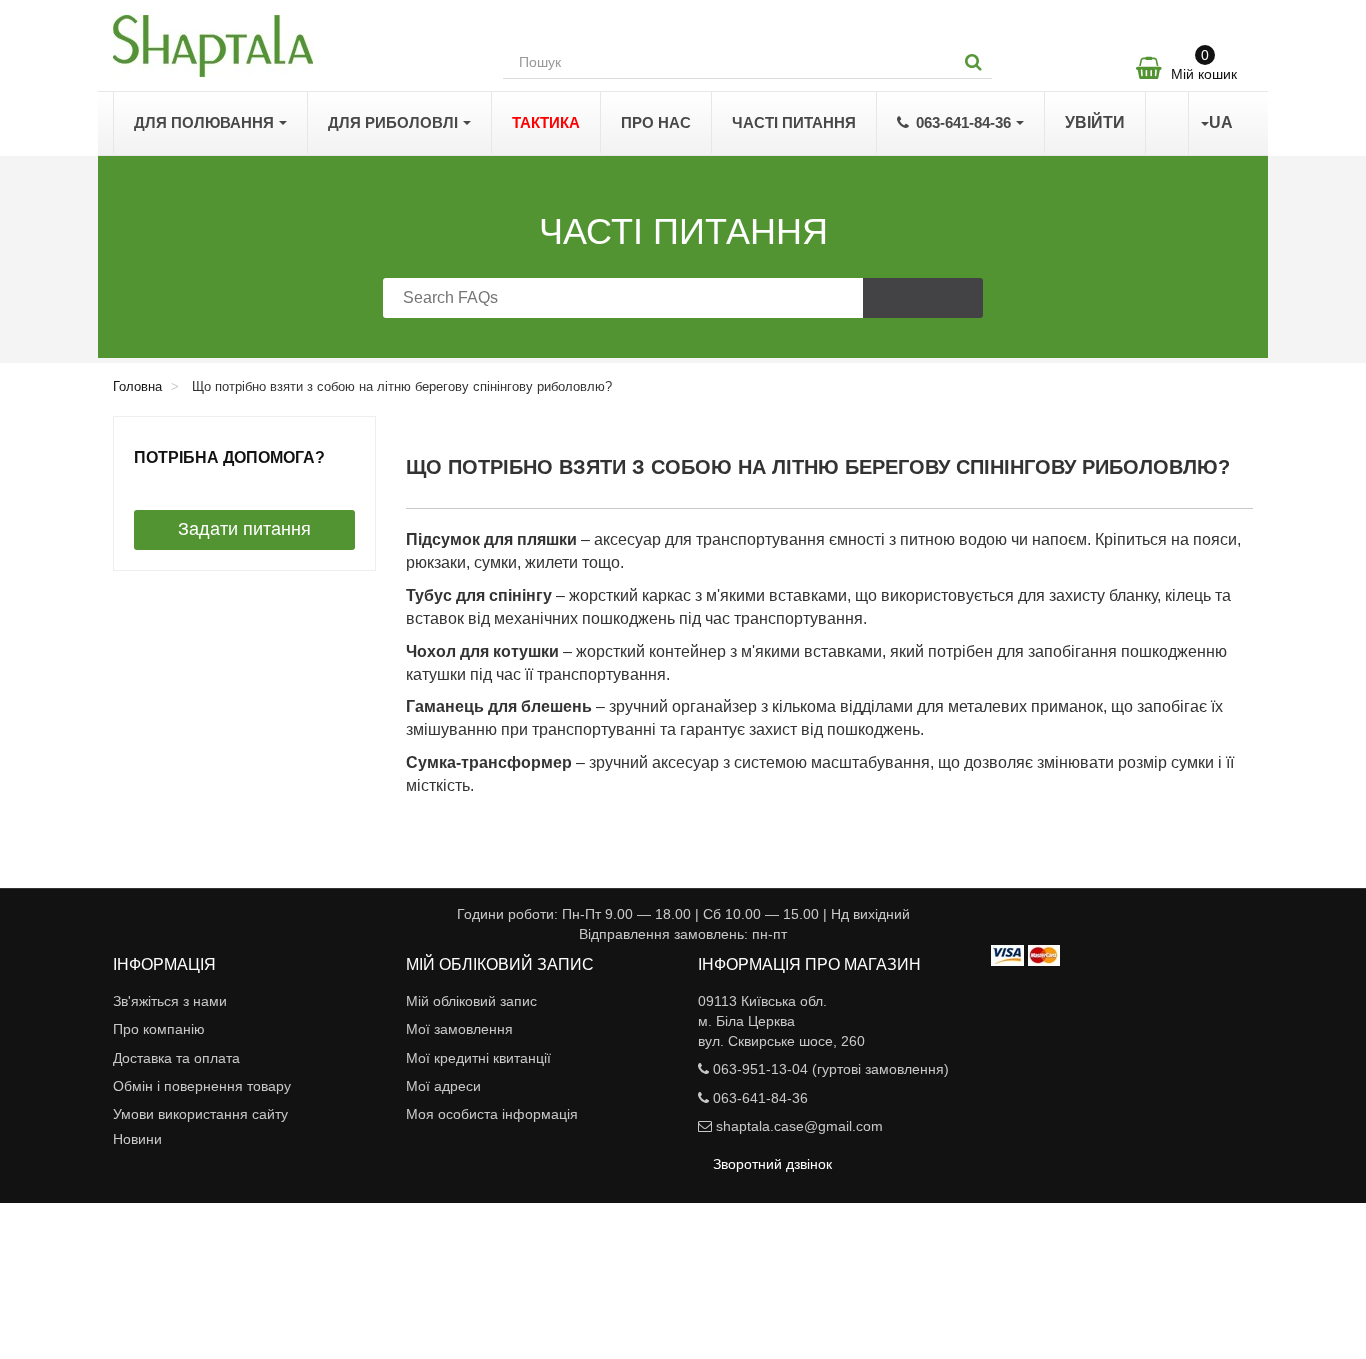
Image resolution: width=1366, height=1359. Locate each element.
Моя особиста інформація (492, 1114)
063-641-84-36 (760, 1098)
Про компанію (159, 1029)
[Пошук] (973, 62)
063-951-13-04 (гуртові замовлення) (831, 1069)
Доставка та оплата (176, 1058)
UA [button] (1221, 122)
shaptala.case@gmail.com (799, 1126)
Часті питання (683, 231)
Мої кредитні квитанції (478, 1058)
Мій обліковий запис (471, 1001)
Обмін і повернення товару (202, 1086)
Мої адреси (443, 1086)
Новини (137, 1139)
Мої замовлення (459, 1029)
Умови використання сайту (200, 1114)
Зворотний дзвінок (772, 1164)
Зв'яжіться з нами (170, 1001)
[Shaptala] (293, 46)
